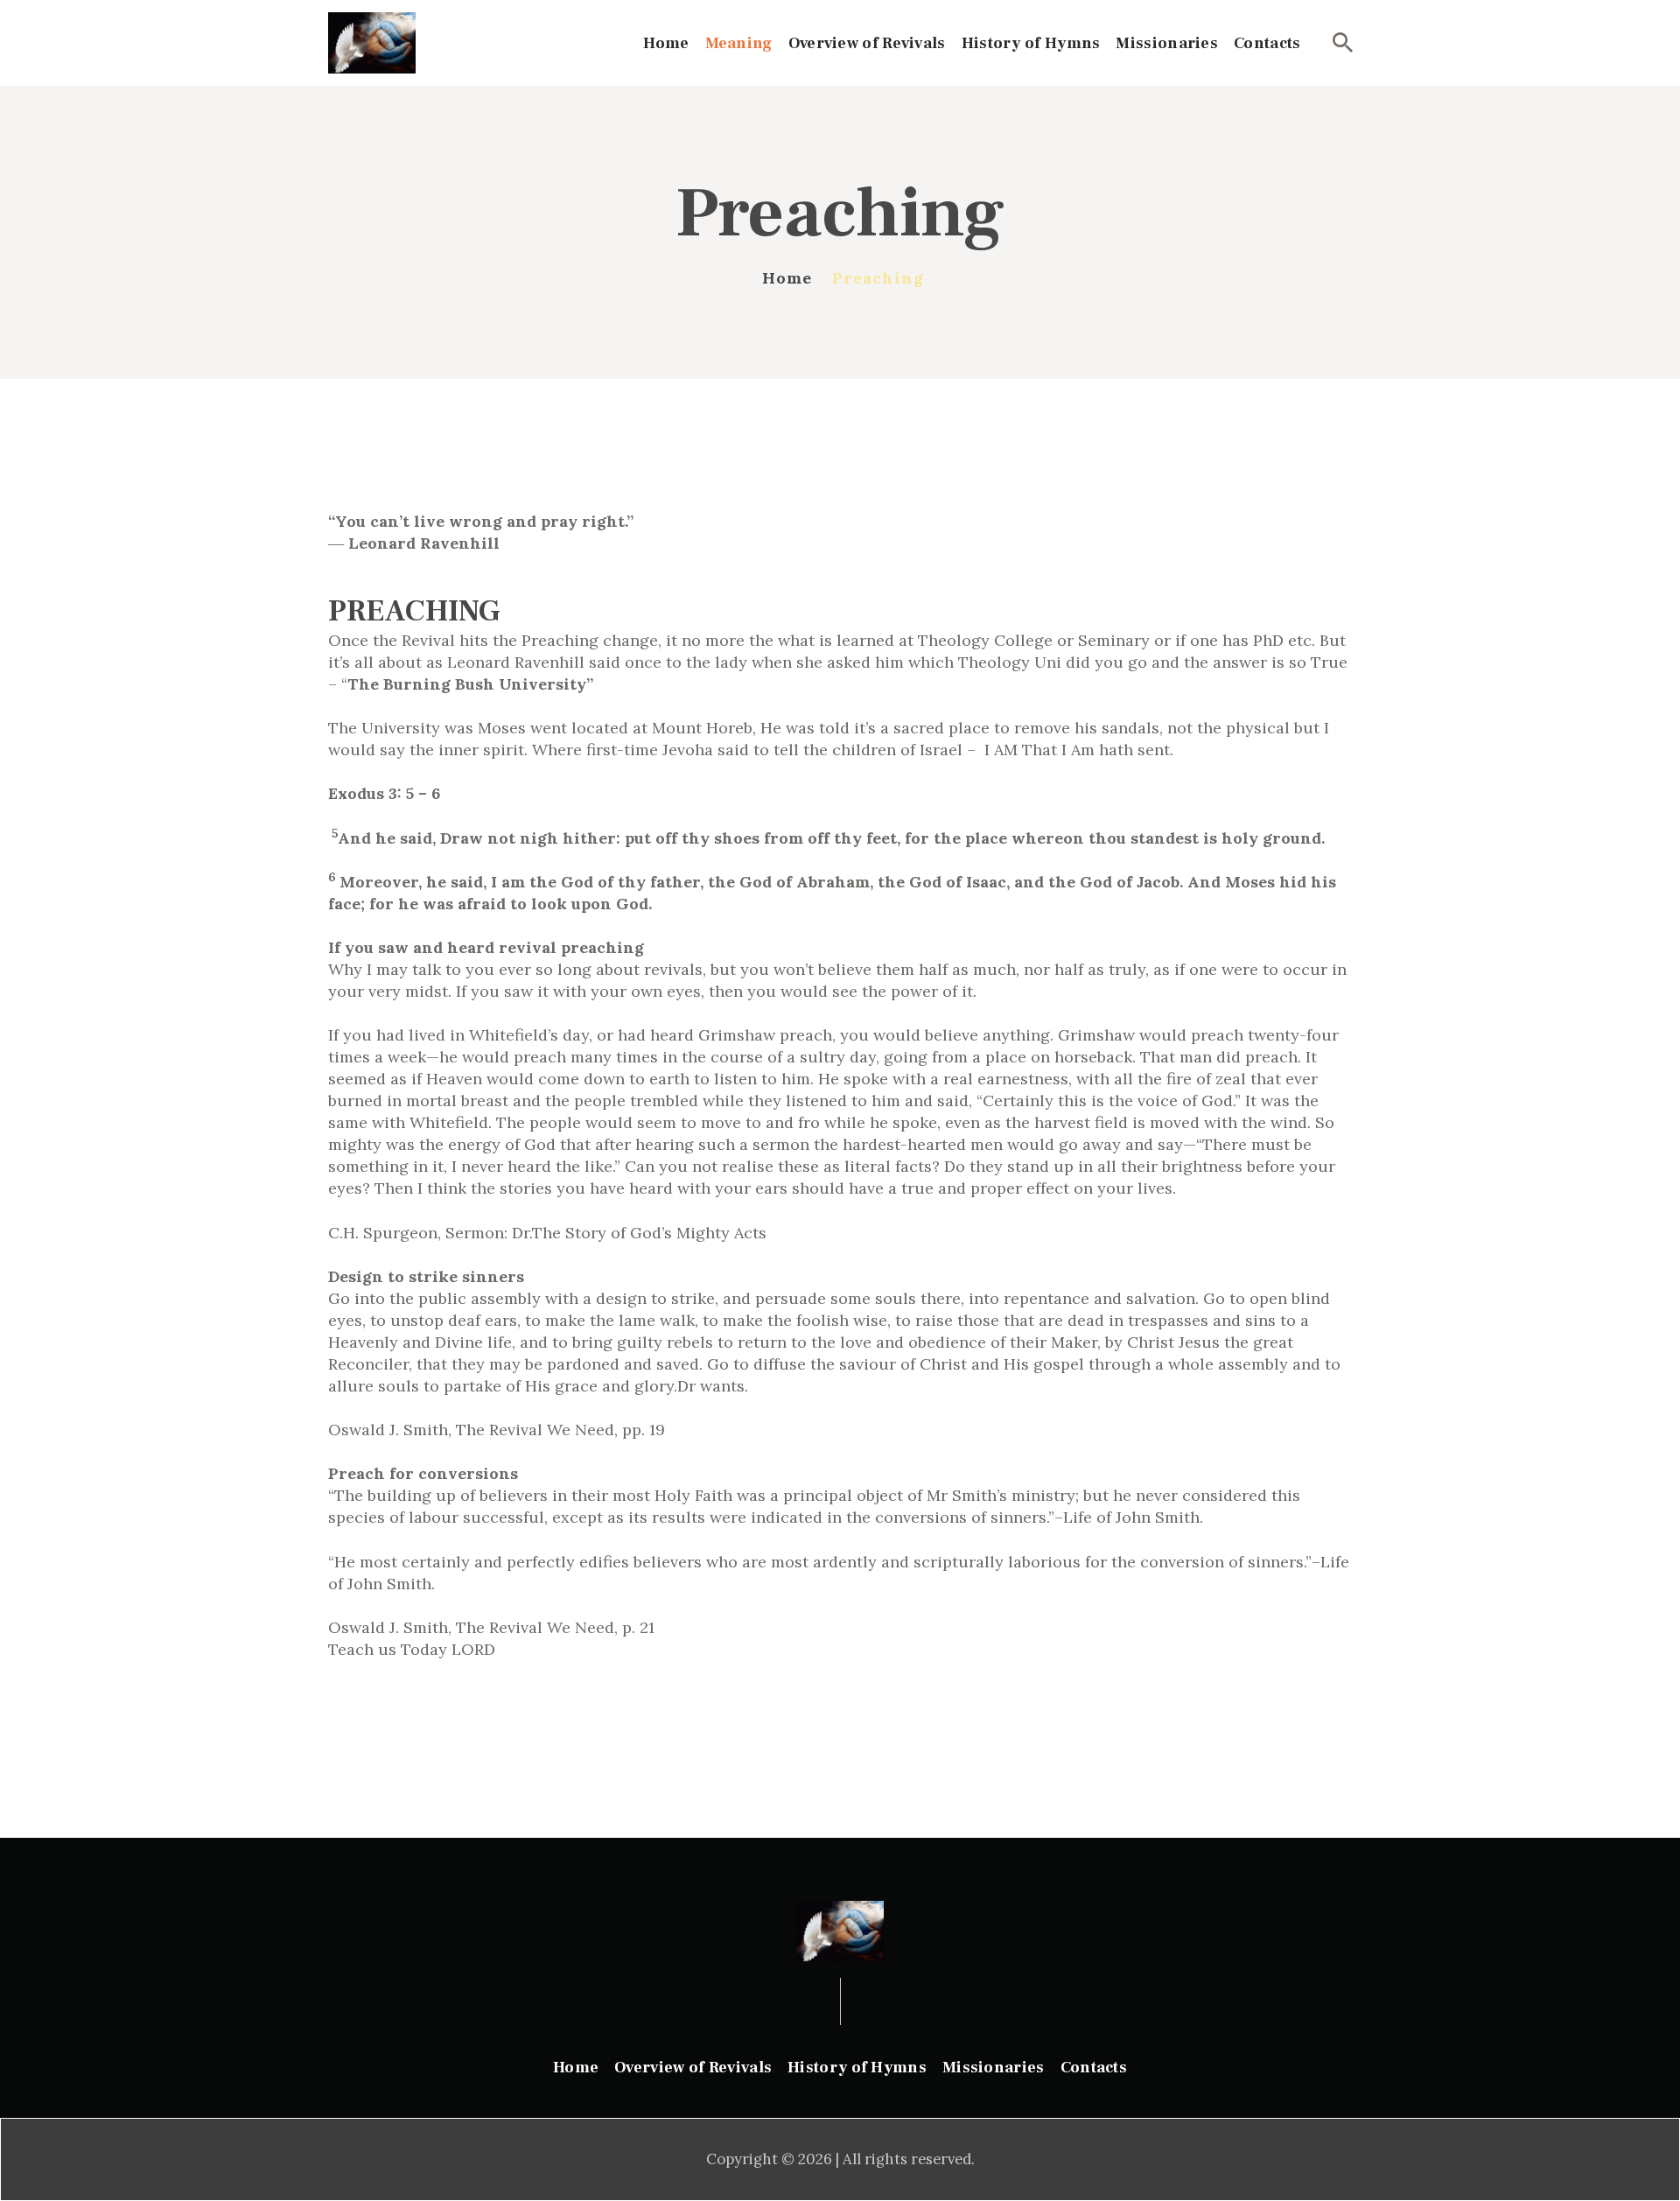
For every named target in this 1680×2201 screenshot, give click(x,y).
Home (787, 278)
